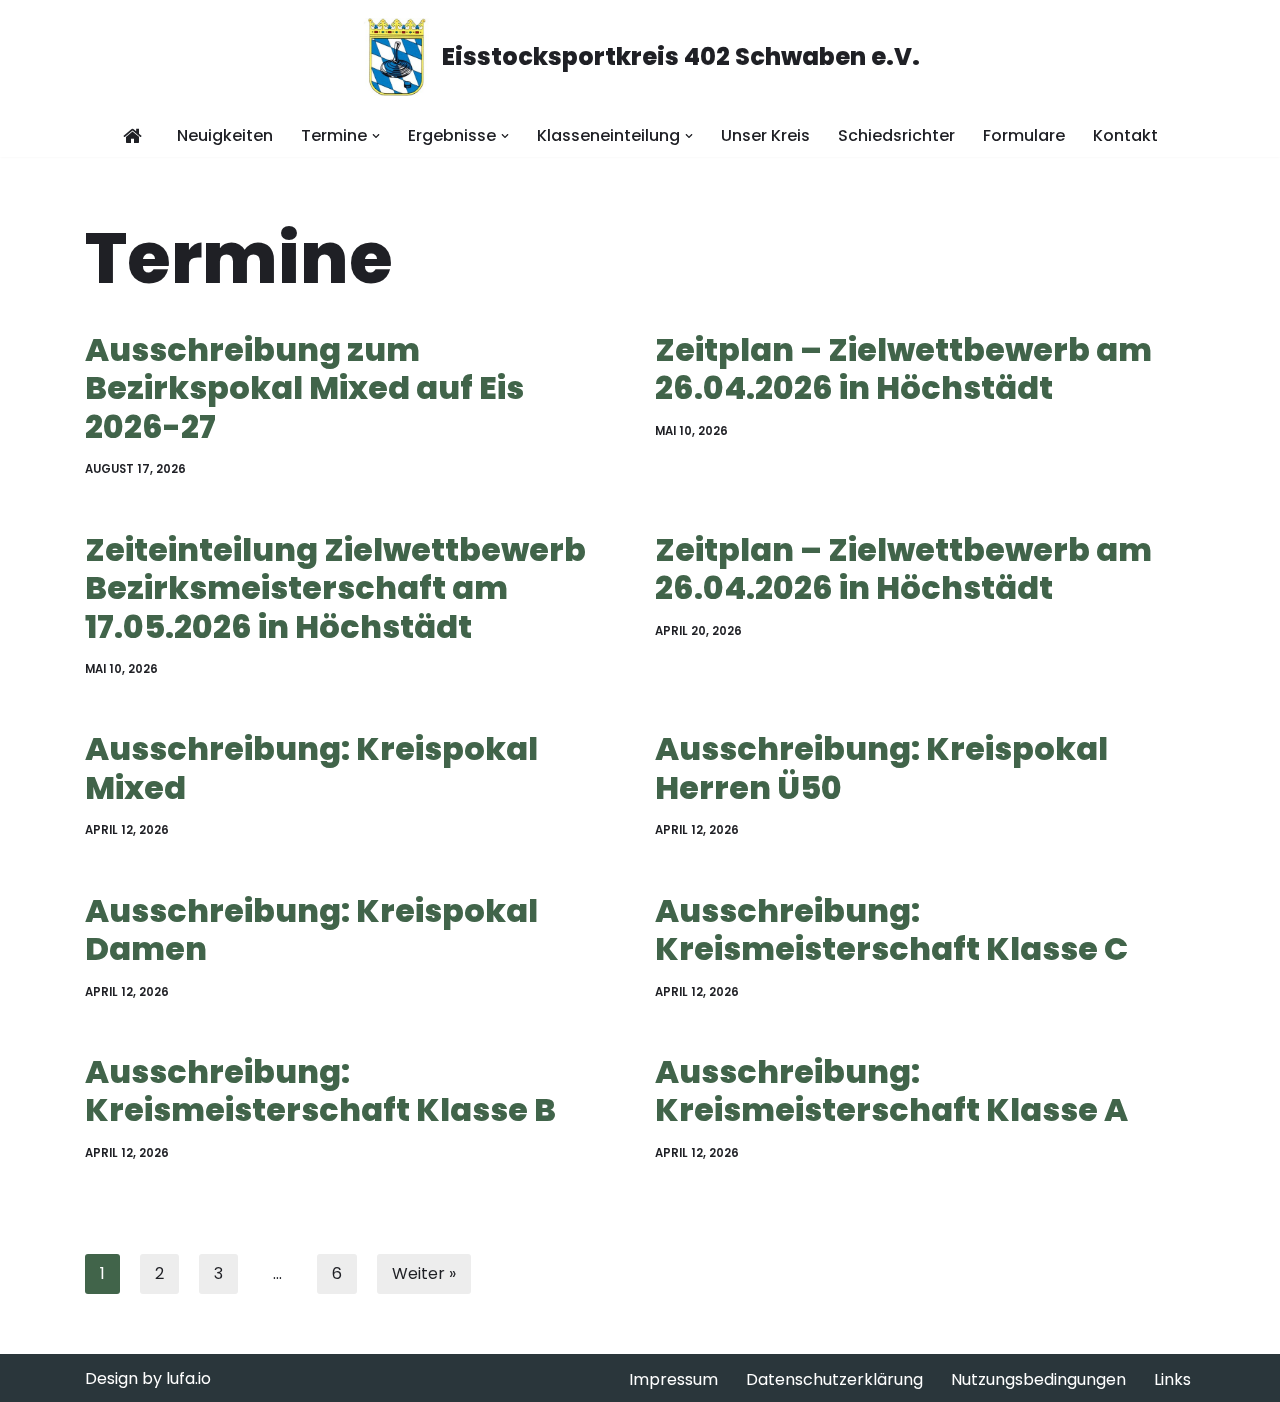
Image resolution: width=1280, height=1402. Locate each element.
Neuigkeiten (225, 135)
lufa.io (188, 1378)
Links (1172, 1379)
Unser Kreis (765, 135)
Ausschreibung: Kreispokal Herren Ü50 (881, 767)
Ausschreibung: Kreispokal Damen (311, 929)
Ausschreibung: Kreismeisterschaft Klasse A (891, 1090)
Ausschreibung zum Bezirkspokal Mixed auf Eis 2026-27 (304, 388)
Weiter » (424, 1273)
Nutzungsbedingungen (1038, 1379)
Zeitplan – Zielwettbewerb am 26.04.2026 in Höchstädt (903, 368)
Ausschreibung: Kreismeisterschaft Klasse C (891, 929)
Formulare (1024, 135)
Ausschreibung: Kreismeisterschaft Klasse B (320, 1090)
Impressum (673, 1379)
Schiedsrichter (896, 135)
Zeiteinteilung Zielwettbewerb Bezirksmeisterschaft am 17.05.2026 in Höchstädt (335, 588)
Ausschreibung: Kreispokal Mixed (311, 767)
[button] (376, 136)
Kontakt (1125, 135)
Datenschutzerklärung (834, 1379)
